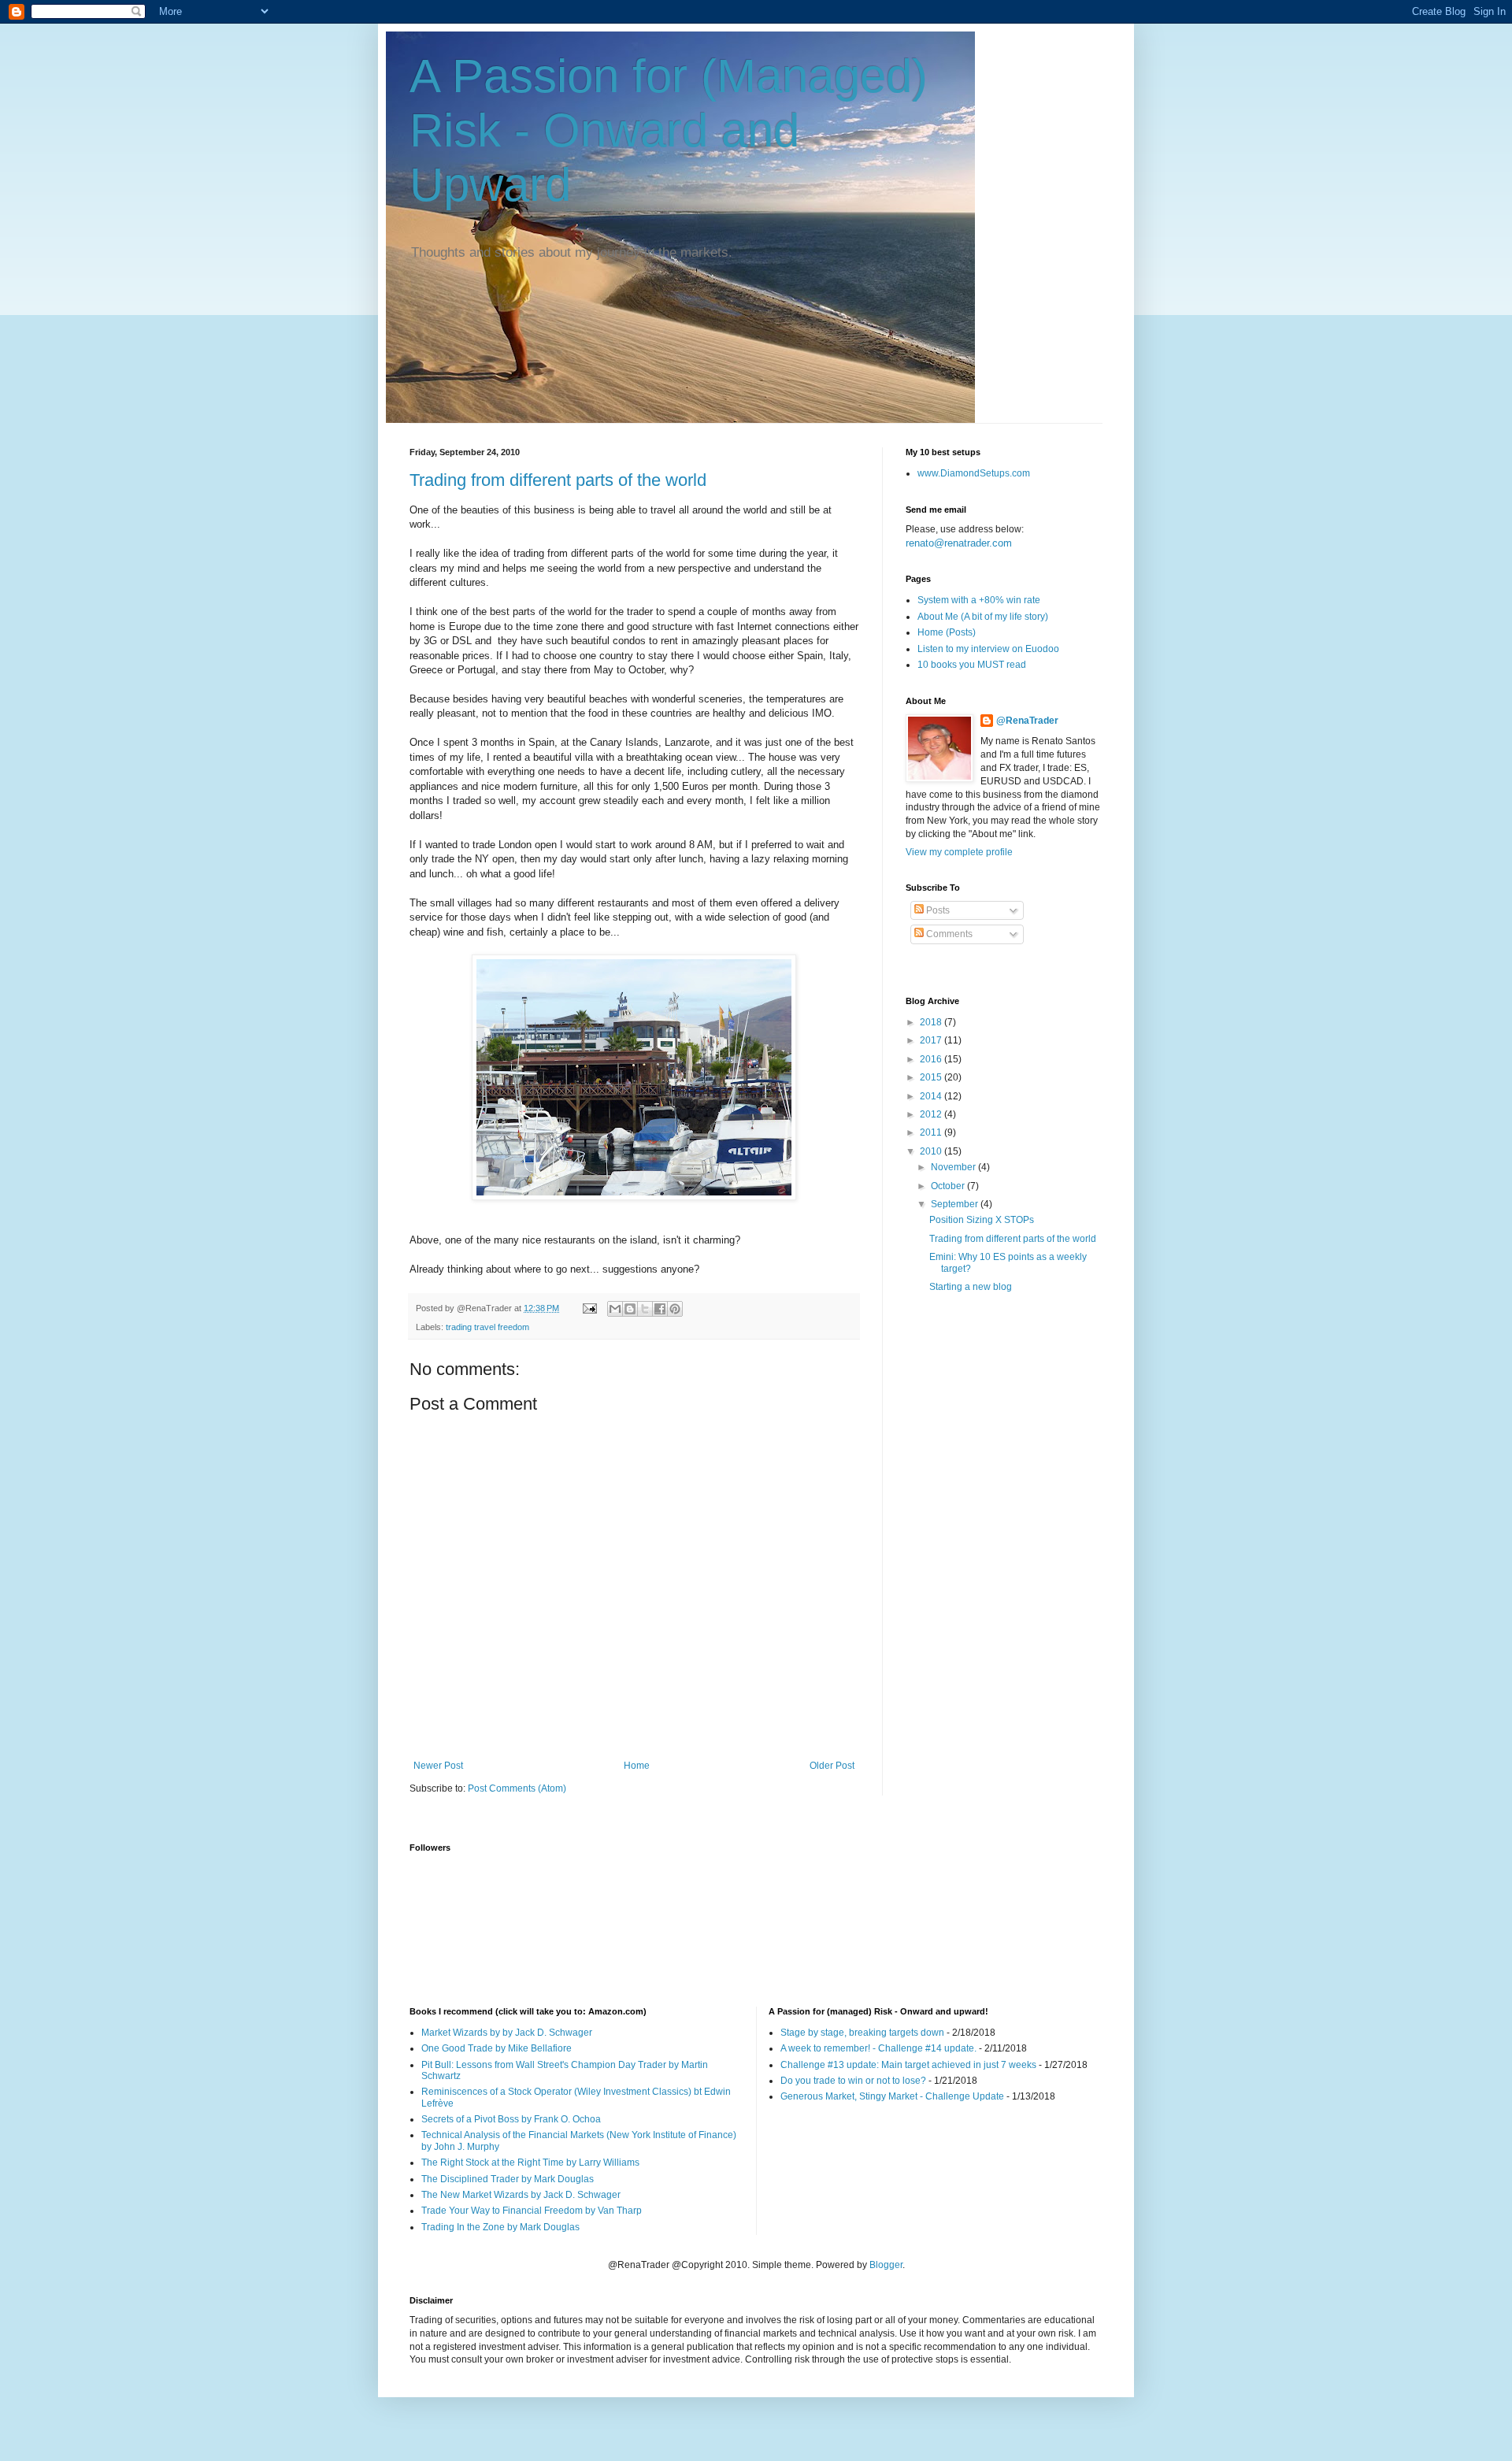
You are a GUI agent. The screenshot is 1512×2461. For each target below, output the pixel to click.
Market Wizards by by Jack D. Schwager (507, 2033)
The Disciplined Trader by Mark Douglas (508, 2179)
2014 (932, 1096)
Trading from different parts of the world (558, 480)
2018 (932, 1022)
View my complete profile (959, 852)
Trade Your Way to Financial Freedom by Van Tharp (532, 2211)
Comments (948, 934)
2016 (932, 1059)
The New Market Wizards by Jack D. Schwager (521, 2195)
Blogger (886, 2265)
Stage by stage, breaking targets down (862, 2033)
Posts (937, 910)
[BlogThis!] (630, 1309)
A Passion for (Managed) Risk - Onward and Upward (669, 130)
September (956, 1204)
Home (637, 1766)
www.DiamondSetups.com (974, 473)
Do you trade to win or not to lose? (853, 2081)
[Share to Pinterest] (675, 1309)
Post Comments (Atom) (517, 1788)
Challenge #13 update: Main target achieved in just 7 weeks (908, 2065)
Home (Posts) (947, 632)
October (949, 1186)
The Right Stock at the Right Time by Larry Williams (530, 2163)
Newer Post (438, 1766)
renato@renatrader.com (959, 543)
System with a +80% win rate (979, 600)
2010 (932, 1151)
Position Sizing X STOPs (982, 1220)
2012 (932, 1114)
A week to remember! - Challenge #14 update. (878, 2048)
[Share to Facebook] (660, 1309)
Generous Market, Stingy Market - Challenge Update (892, 2096)
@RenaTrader (1027, 721)
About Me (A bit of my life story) (983, 617)
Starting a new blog (971, 1287)
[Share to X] (645, 1309)
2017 (932, 1040)
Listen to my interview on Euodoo (988, 649)
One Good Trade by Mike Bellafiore (497, 2048)
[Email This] (615, 1309)
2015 (932, 1077)
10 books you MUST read (972, 665)
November (954, 1167)
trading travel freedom (487, 1327)
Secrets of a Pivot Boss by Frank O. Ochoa (511, 2119)
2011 (932, 1132)
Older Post (832, 1766)
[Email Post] (589, 1308)
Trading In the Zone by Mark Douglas (500, 2227)
